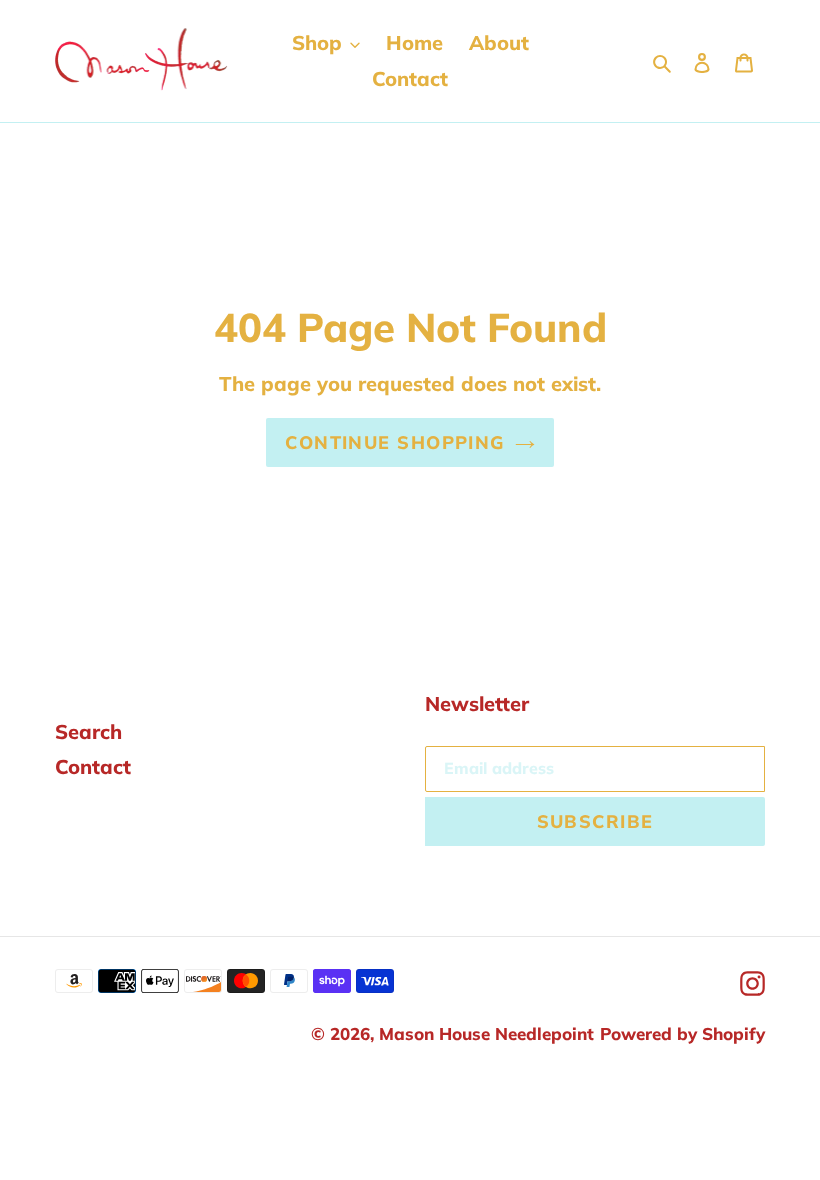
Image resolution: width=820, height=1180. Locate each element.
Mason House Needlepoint (486, 1033)
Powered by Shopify (682, 1033)
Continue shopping (394, 442)
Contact (93, 766)
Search (88, 731)
